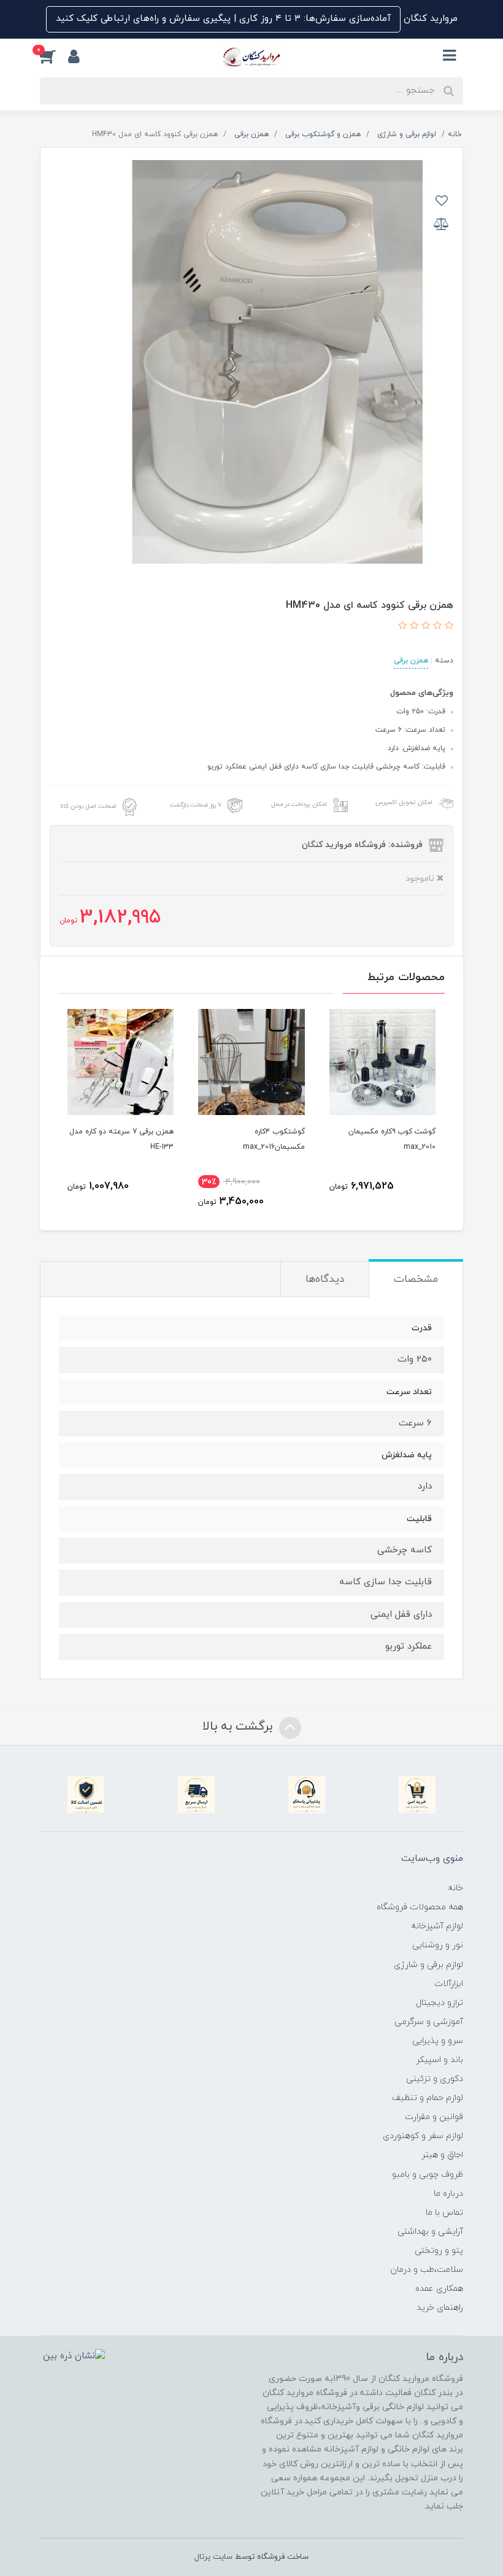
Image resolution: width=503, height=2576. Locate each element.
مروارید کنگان (429, 19)
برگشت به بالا (239, 1727)
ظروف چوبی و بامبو (428, 2175)
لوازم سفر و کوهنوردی (423, 2136)
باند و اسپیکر (440, 2060)
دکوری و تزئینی (435, 2079)
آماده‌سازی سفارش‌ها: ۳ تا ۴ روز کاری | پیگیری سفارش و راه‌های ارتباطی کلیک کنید (223, 19)
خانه (455, 1888)
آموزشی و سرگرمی (429, 2022)
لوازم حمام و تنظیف (428, 2098)
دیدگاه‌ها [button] (325, 1279)
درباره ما (448, 2194)
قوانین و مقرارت (434, 2117)
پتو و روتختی (439, 2251)
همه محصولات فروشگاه (420, 1907)
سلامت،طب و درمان (427, 2270)
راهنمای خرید (440, 2308)
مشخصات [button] (416, 1279)
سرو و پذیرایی (438, 2041)
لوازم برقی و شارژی (428, 1965)
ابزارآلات (449, 1984)
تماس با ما (444, 2213)
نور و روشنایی (438, 1945)
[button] (54, 56)
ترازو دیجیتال (440, 2003)
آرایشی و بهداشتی (430, 2232)
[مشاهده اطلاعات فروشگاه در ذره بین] (74, 2356)
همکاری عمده (439, 2289)
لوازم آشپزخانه (437, 1926)
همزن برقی (411, 661)
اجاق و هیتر (442, 2155)
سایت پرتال (213, 2557)
